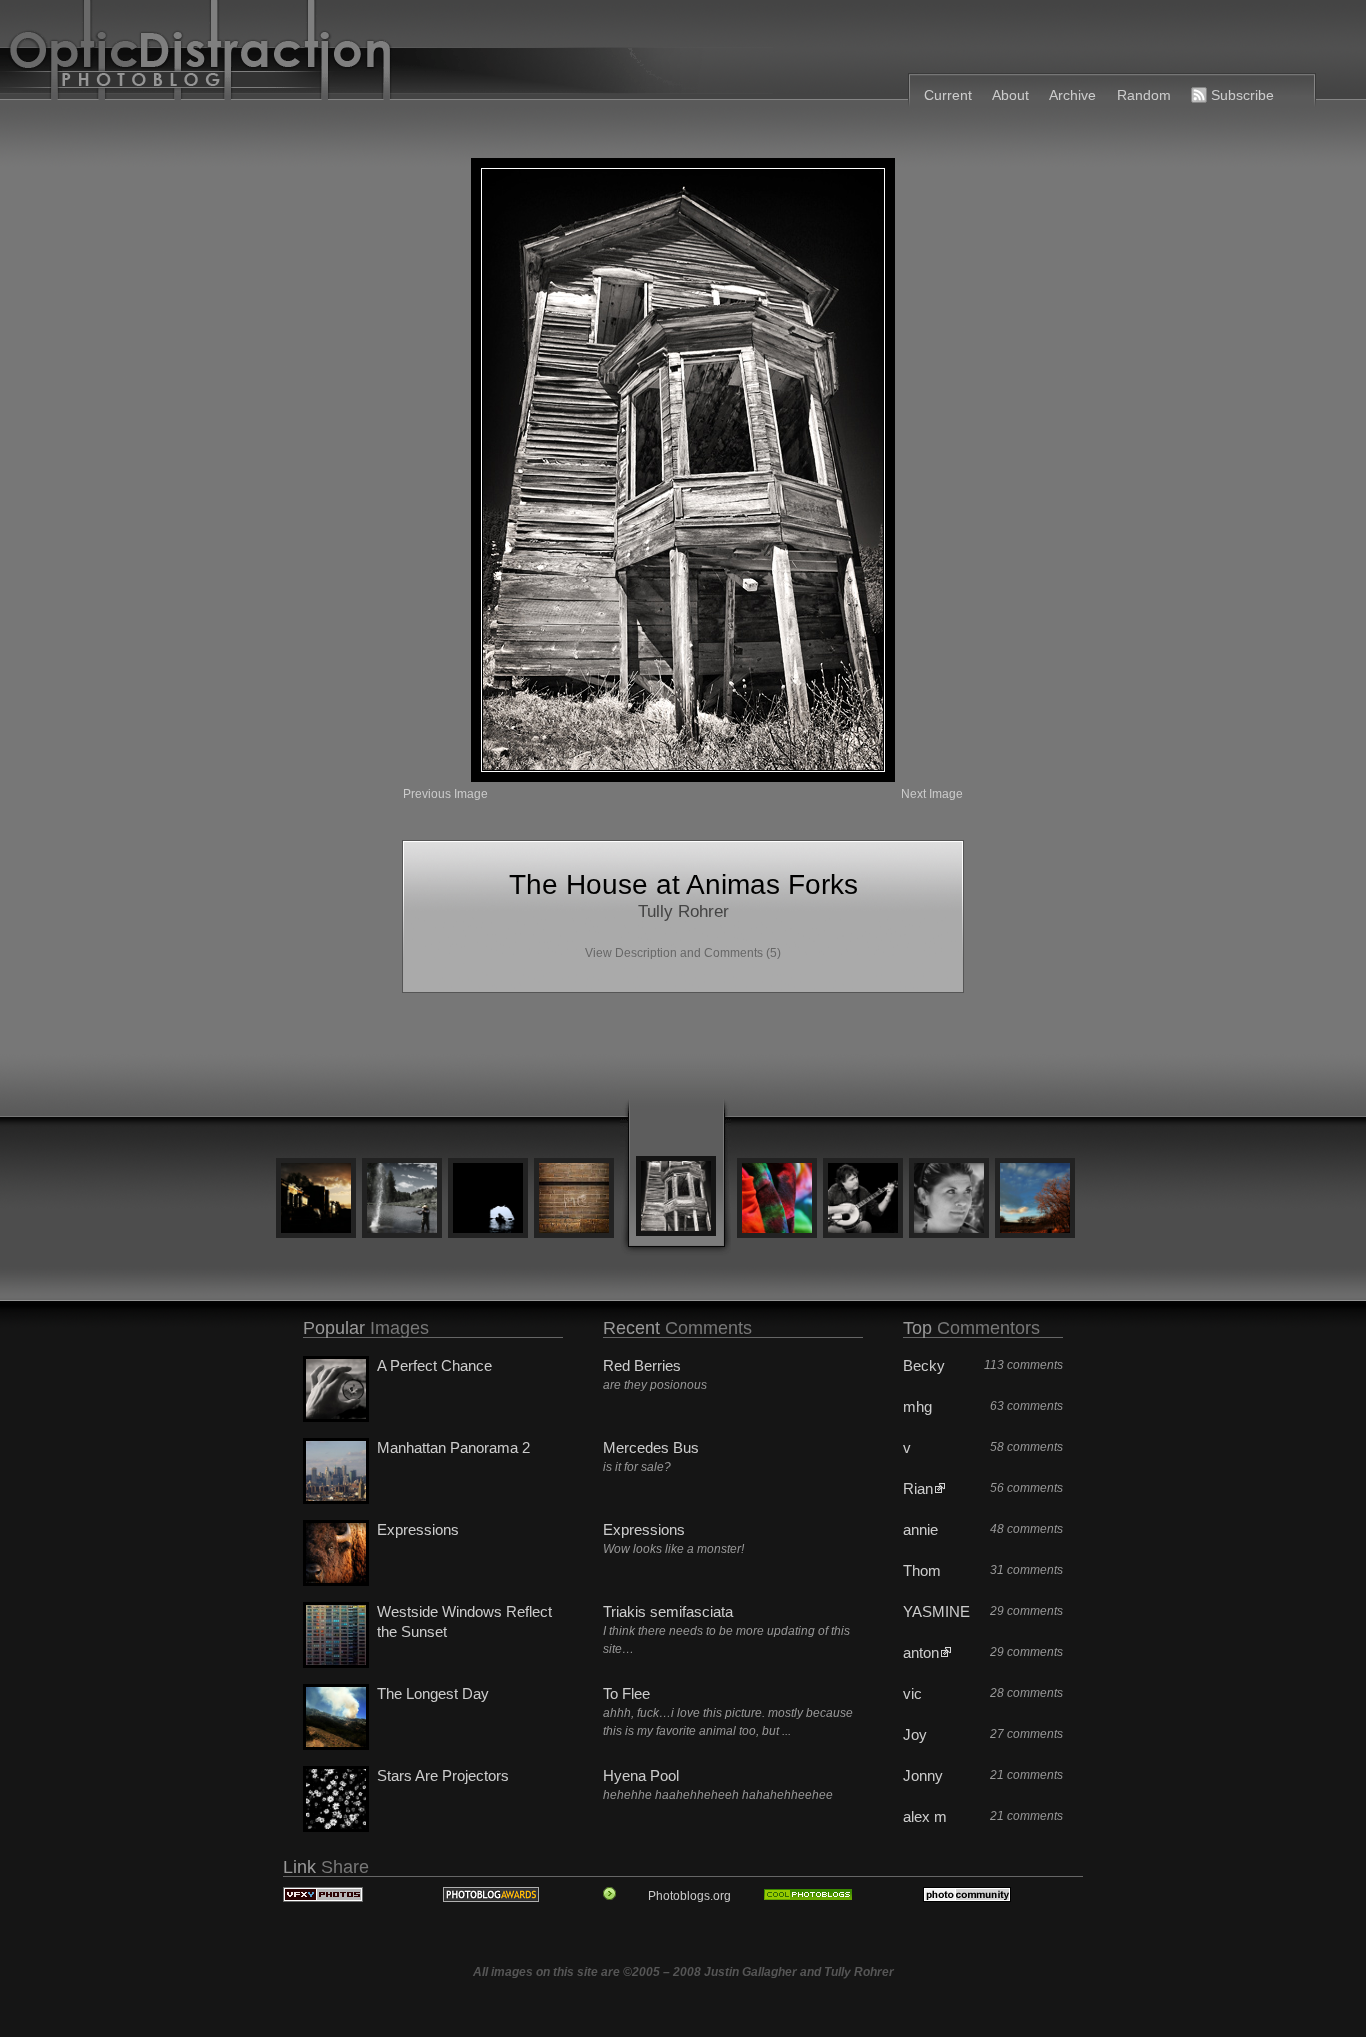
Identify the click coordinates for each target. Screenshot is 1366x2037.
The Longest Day (433, 1693)
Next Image (932, 794)
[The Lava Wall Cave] (488, 1199)
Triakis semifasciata (668, 1611)
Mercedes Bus (651, 1447)
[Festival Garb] (777, 1199)
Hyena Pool (641, 1775)
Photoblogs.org (689, 1896)
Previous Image (445, 794)
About (1010, 95)
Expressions (418, 1529)
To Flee (626, 1693)
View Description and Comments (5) (683, 953)
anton (921, 1652)
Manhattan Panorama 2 (453, 1447)
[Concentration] (863, 1199)
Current (948, 95)
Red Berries (642, 1365)
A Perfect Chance (434, 1365)
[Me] (574, 1199)
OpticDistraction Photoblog (483, 55)
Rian (918, 1488)
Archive (1072, 95)
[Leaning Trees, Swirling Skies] (1035, 1199)
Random (1144, 95)
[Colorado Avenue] (316, 1199)
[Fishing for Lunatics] (402, 1199)
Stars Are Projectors (443, 1775)
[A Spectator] (949, 1199)
